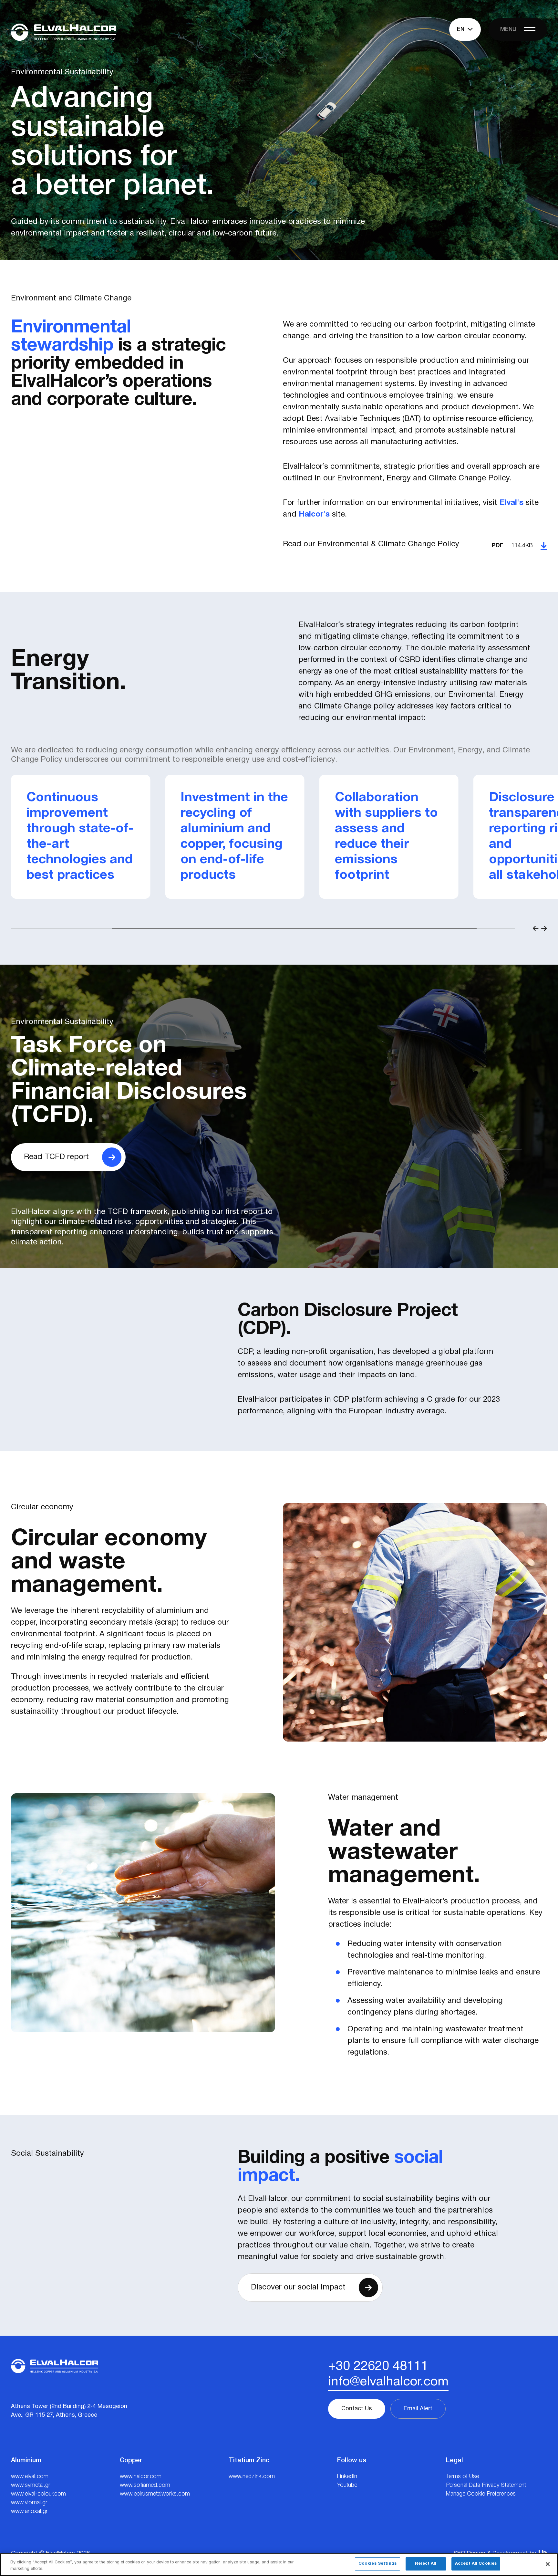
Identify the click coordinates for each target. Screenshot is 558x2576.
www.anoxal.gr (29, 2511)
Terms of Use (462, 2477)
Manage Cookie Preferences (481, 2494)
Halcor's (314, 515)
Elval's (512, 503)
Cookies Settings (377, 2564)
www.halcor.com (141, 2477)
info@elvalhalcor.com (388, 2382)
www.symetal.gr (31, 2485)
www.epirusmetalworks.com (155, 2494)
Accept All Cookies (476, 2564)
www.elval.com (30, 2477)
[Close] (548, 2564)
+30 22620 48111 (378, 2367)
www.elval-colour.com (38, 2494)
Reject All (426, 2564)
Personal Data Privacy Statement (486, 2485)
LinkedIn (347, 2477)
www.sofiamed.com (145, 2485)
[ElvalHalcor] (63, 32)
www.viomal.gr (29, 2503)
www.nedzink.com (252, 2477)
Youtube (347, 2485)
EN (461, 29)
